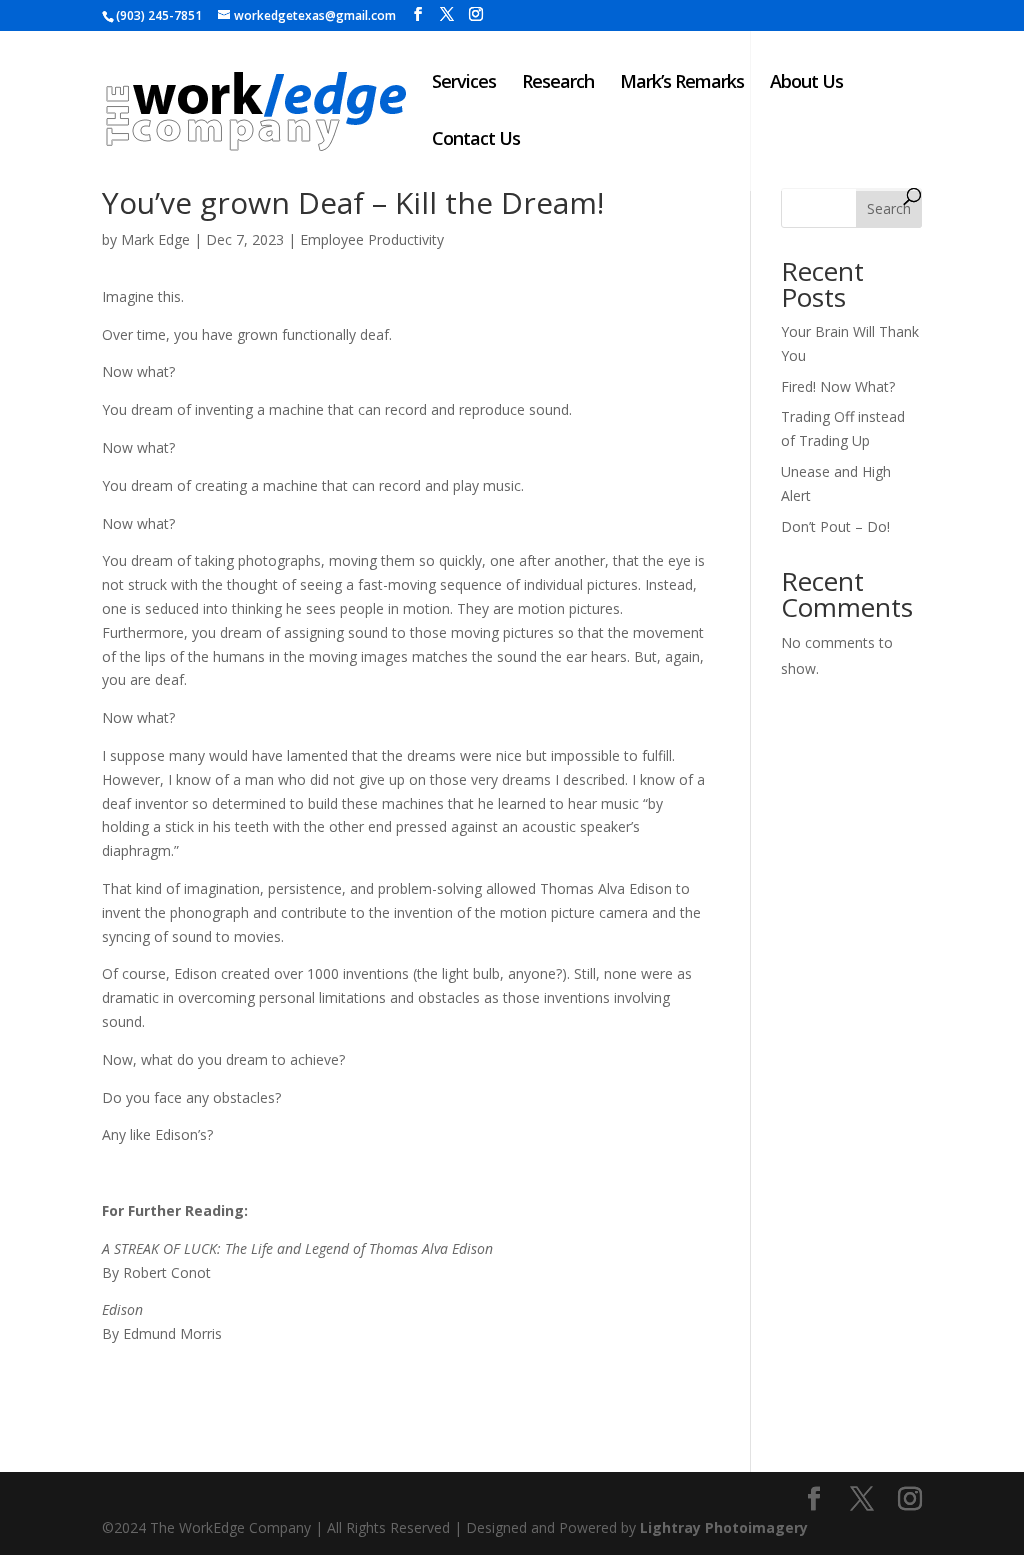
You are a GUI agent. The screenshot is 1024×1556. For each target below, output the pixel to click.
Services (464, 83)
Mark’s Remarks (682, 83)
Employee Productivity (372, 239)
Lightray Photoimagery (724, 1527)
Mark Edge (155, 239)
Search (889, 208)
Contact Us (476, 140)
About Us (806, 83)
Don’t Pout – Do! (835, 526)
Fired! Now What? (838, 386)
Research (558, 83)
